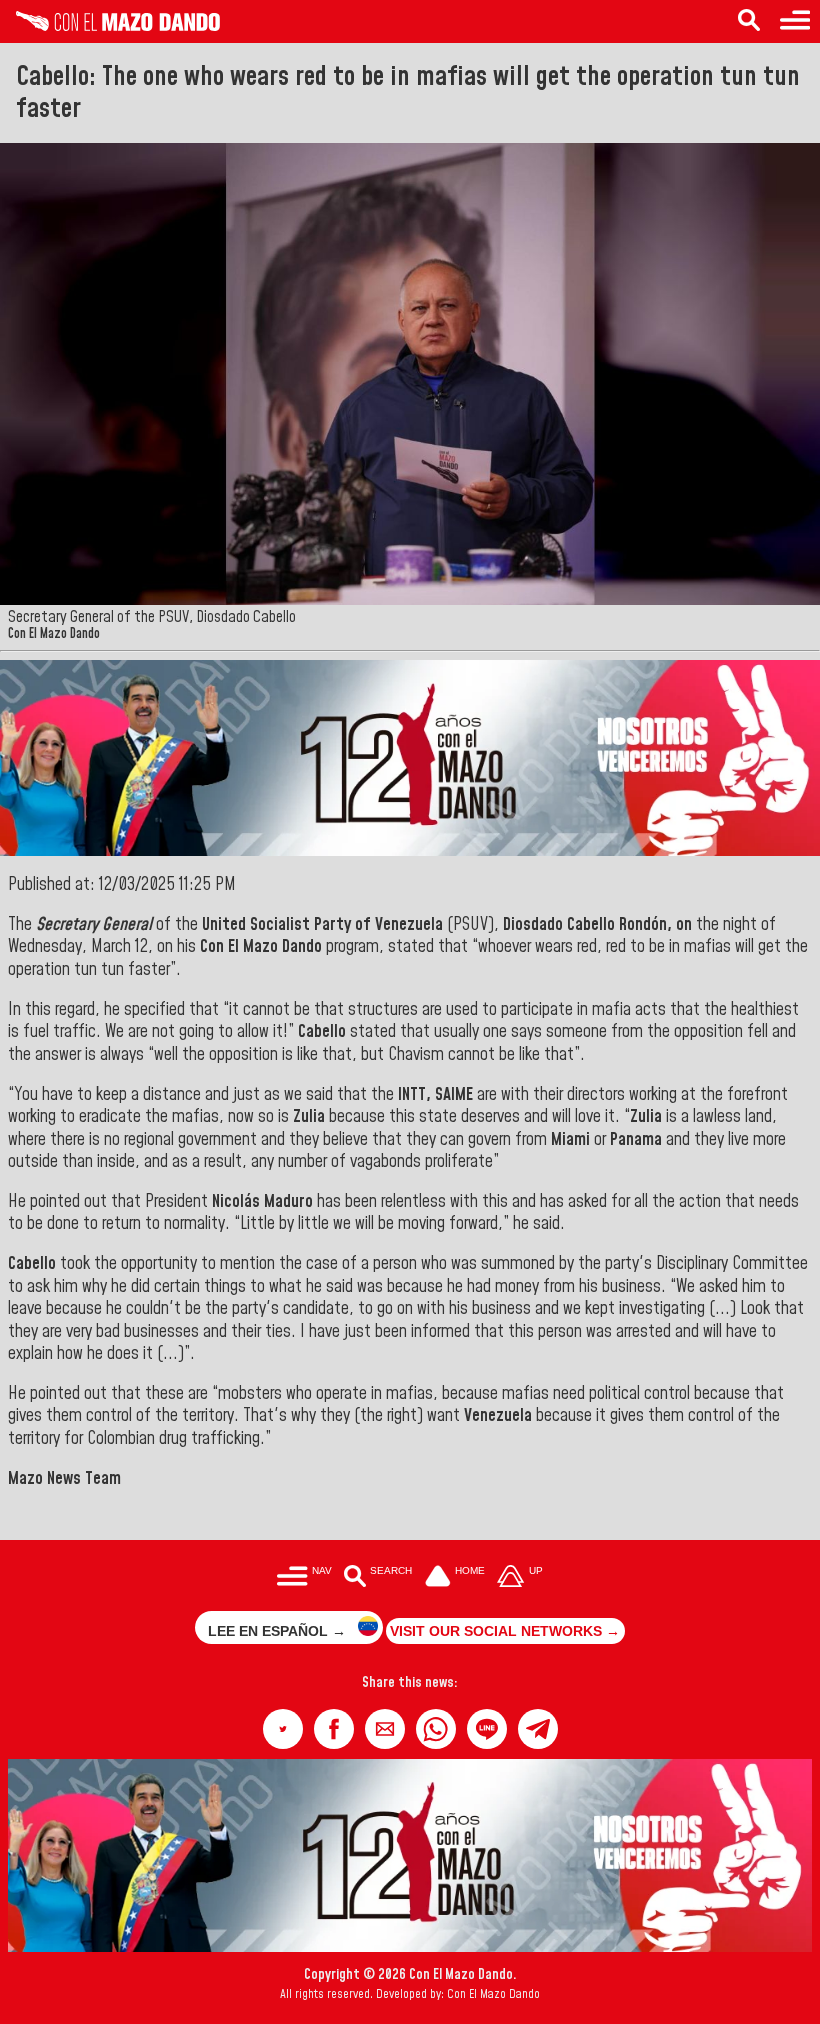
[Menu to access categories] (795, 21)
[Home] (110, 26)
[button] (283, 1729)
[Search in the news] (749, 21)
